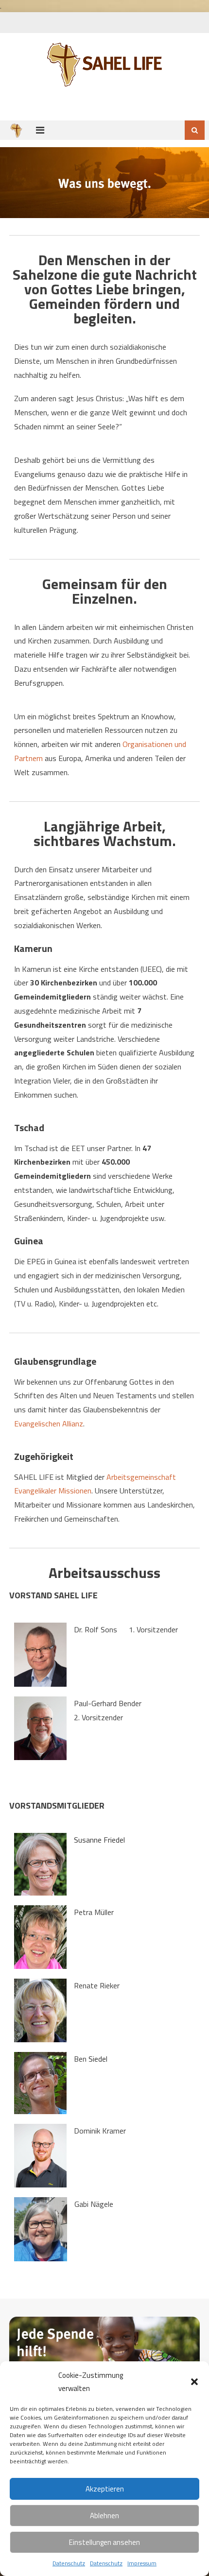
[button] (194, 2382)
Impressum (142, 2563)
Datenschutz (69, 2563)
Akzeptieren (105, 2489)
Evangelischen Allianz (49, 1424)
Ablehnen (104, 2516)
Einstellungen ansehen (104, 2542)
